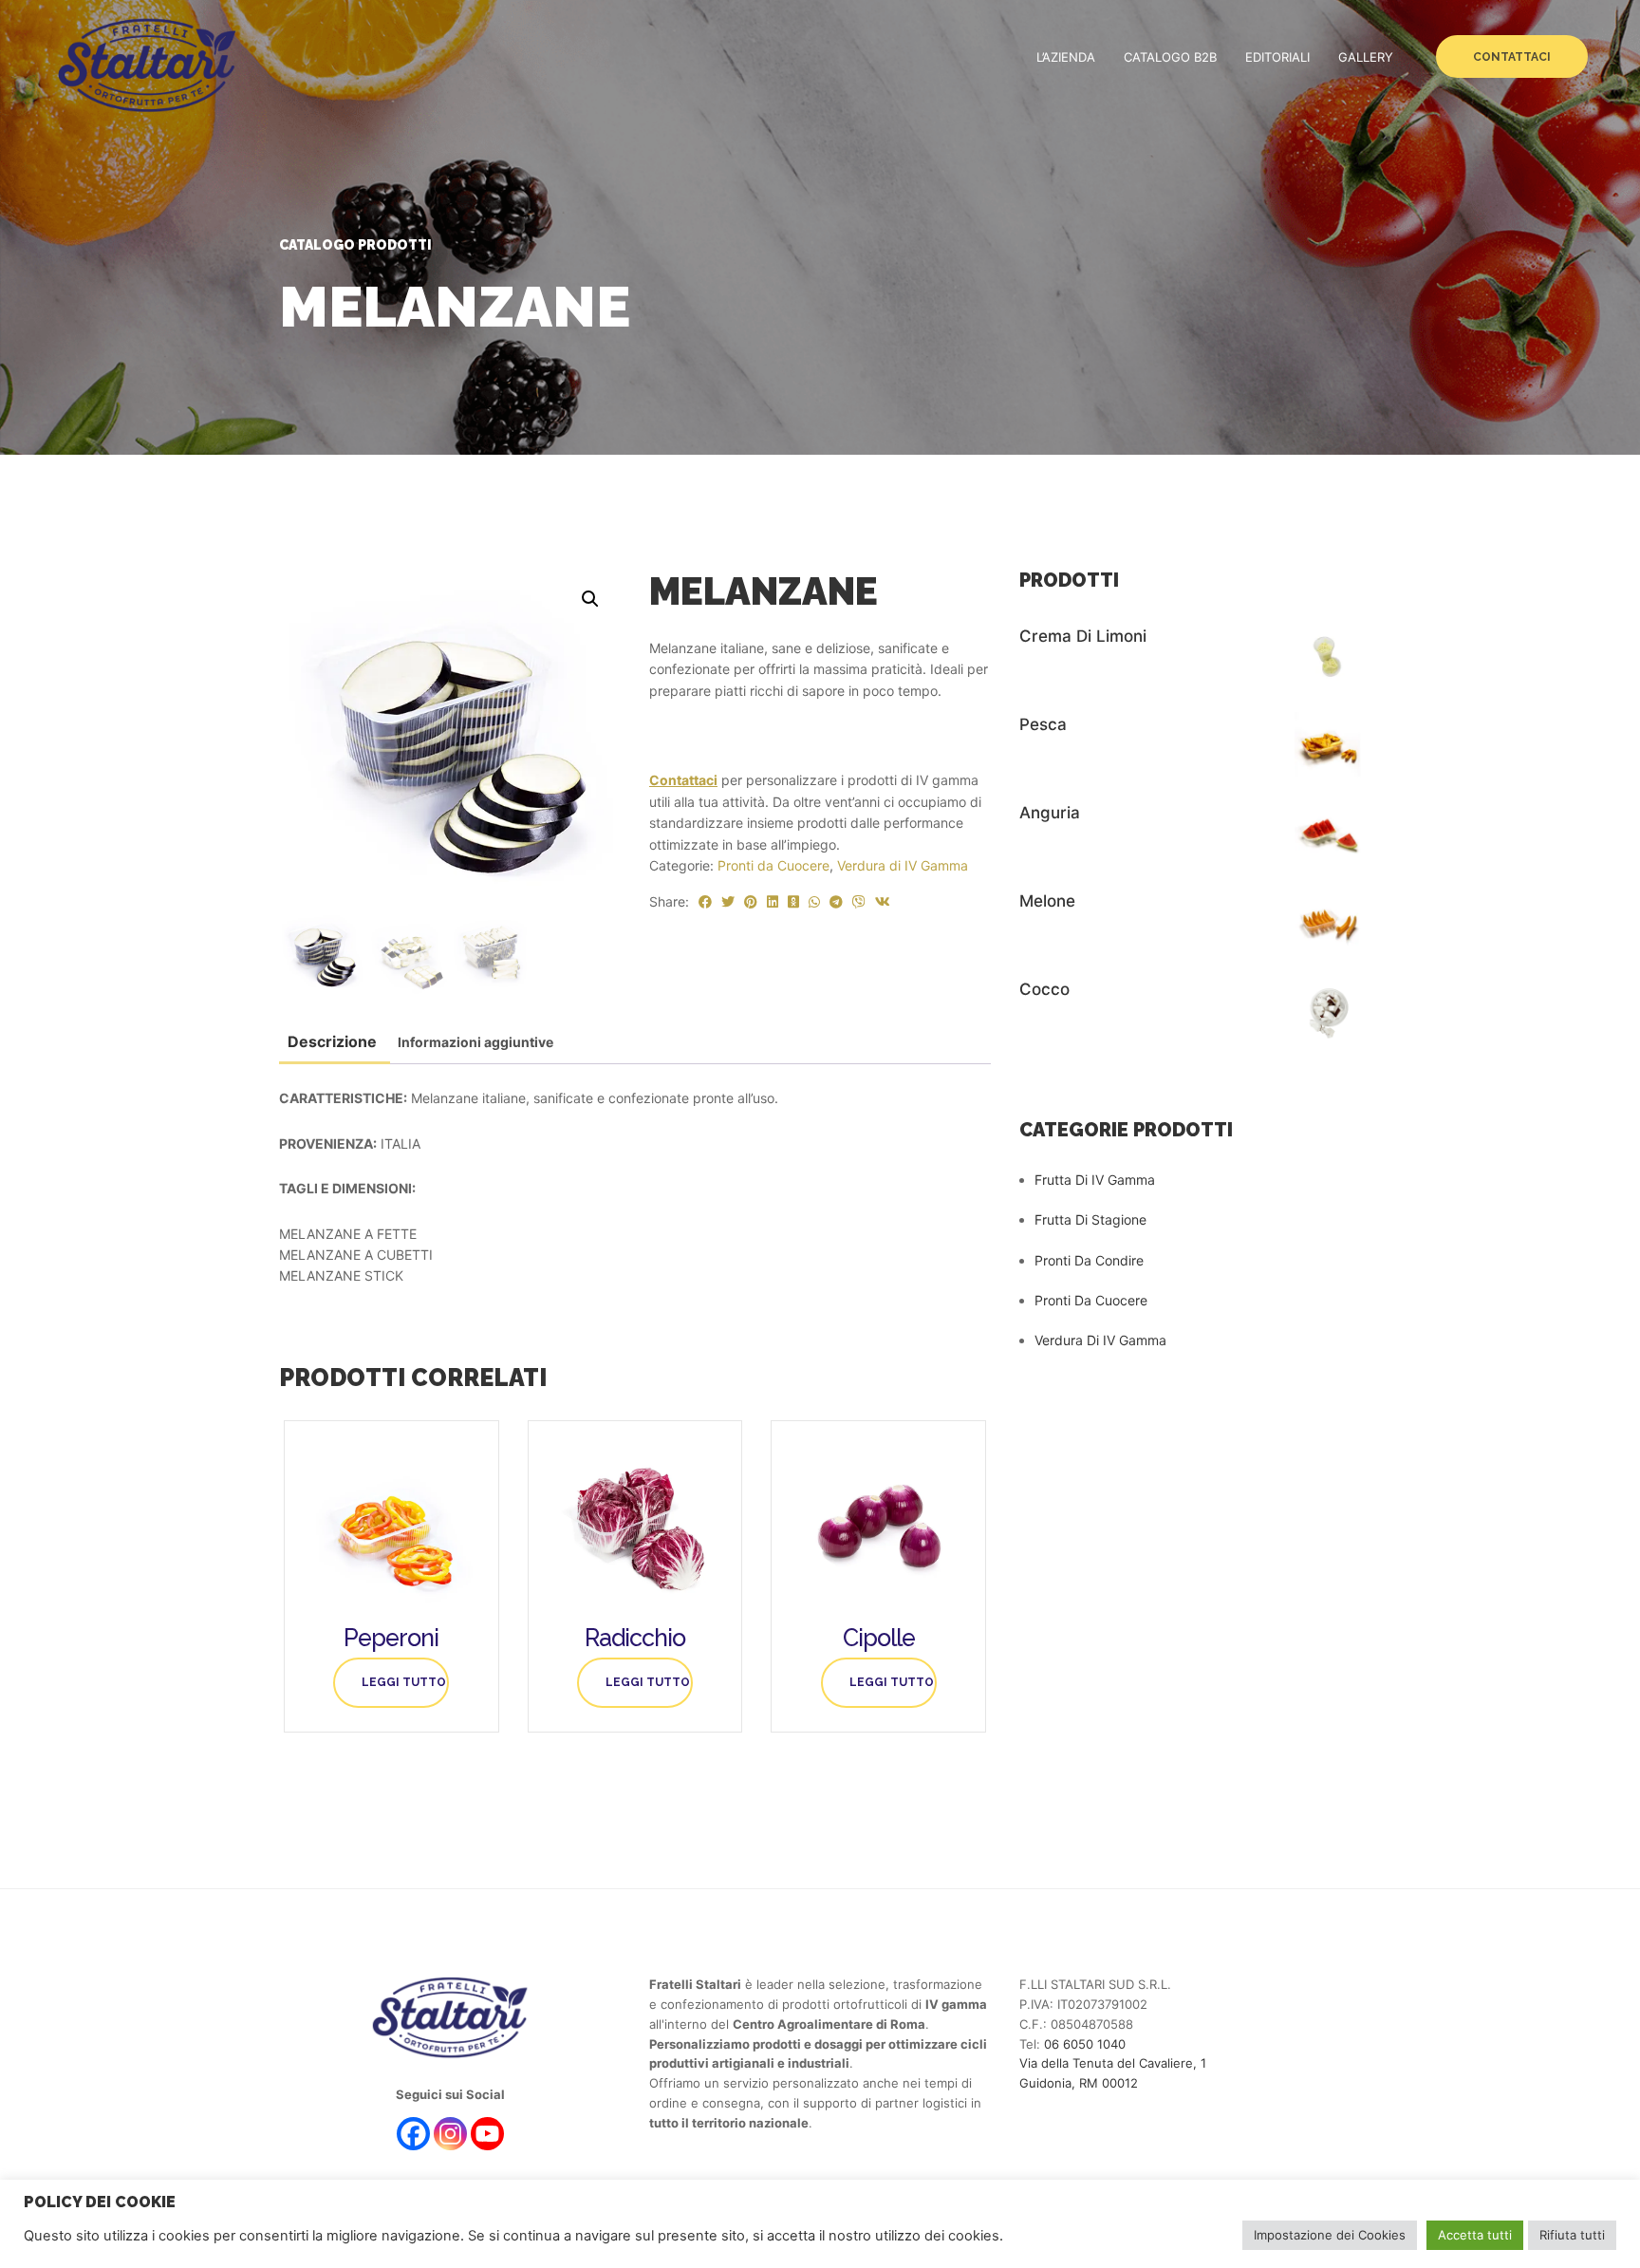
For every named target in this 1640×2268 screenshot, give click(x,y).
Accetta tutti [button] (1475, 2235)
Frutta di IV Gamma (1095, 1180)
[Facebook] (413, 2134)
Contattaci (1512, 57)
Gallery (1366, 57)
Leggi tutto (404, 1682)
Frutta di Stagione (1090, 1219)
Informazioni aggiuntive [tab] (475, 1042)
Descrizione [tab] (332, 1041)
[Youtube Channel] (487, 2134)
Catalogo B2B (1170, 57)
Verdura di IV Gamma (903, 865)
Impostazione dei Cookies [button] (1330, 2235)
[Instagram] (450, 2134)
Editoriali (1277, 57)
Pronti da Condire (1089, 1260)
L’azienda (1066, 57)
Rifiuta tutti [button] (1572, 2235)
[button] (590, 599)
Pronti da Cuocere (773, 865)
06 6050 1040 (1085, 2044)
